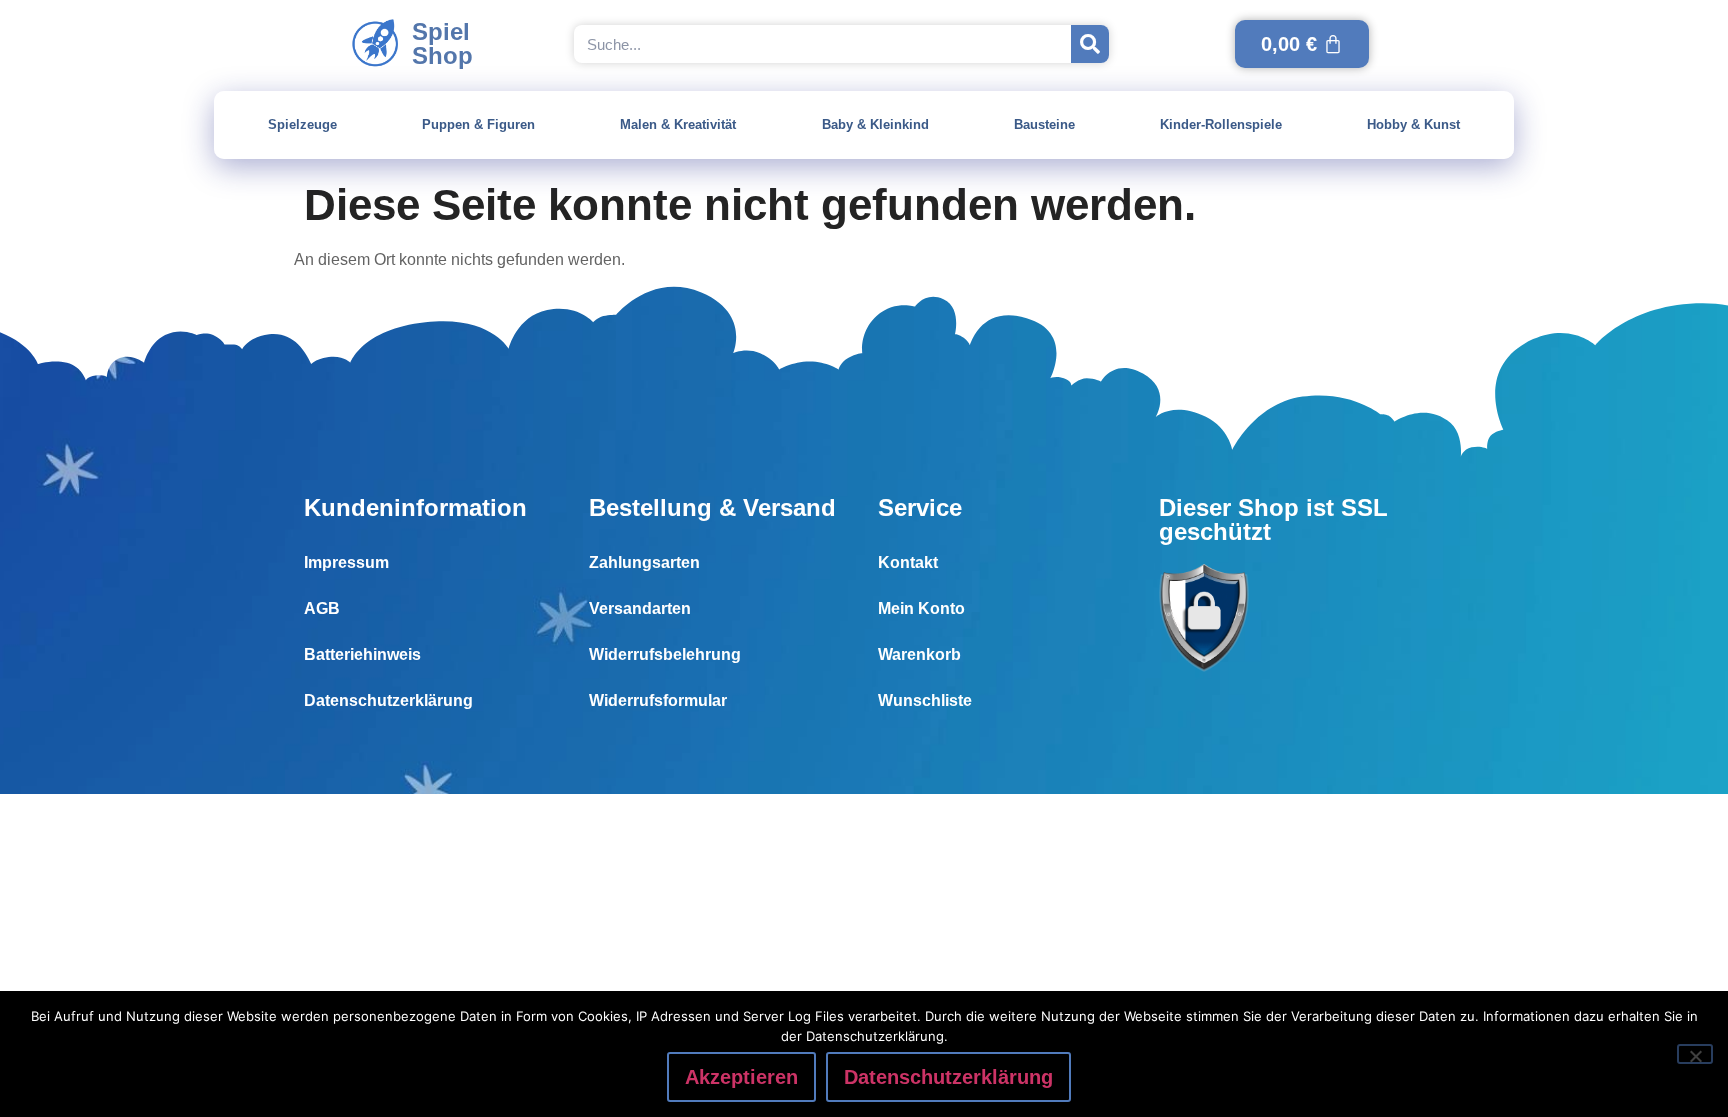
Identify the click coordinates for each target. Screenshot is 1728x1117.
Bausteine (1044, 124)
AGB (322, 608)
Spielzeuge (302, 124)
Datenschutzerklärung (388, 700)
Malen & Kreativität (678, 124)
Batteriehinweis (362, 654)
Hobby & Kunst (1413, 124)
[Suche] (1090, 44)
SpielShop (442, 43)
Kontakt (908, 562)
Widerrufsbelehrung (665, 654)
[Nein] (1695, 1054)
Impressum (346, 562)
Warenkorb (919, 654)
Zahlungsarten (644, 562)
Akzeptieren (741, 1077)
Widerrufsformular (658, 700)
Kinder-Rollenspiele (1221, 124)
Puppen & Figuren (478, 124)
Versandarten (640, 608)
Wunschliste (925, 700)
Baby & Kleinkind (875, 124)
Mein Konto (921, 608)
